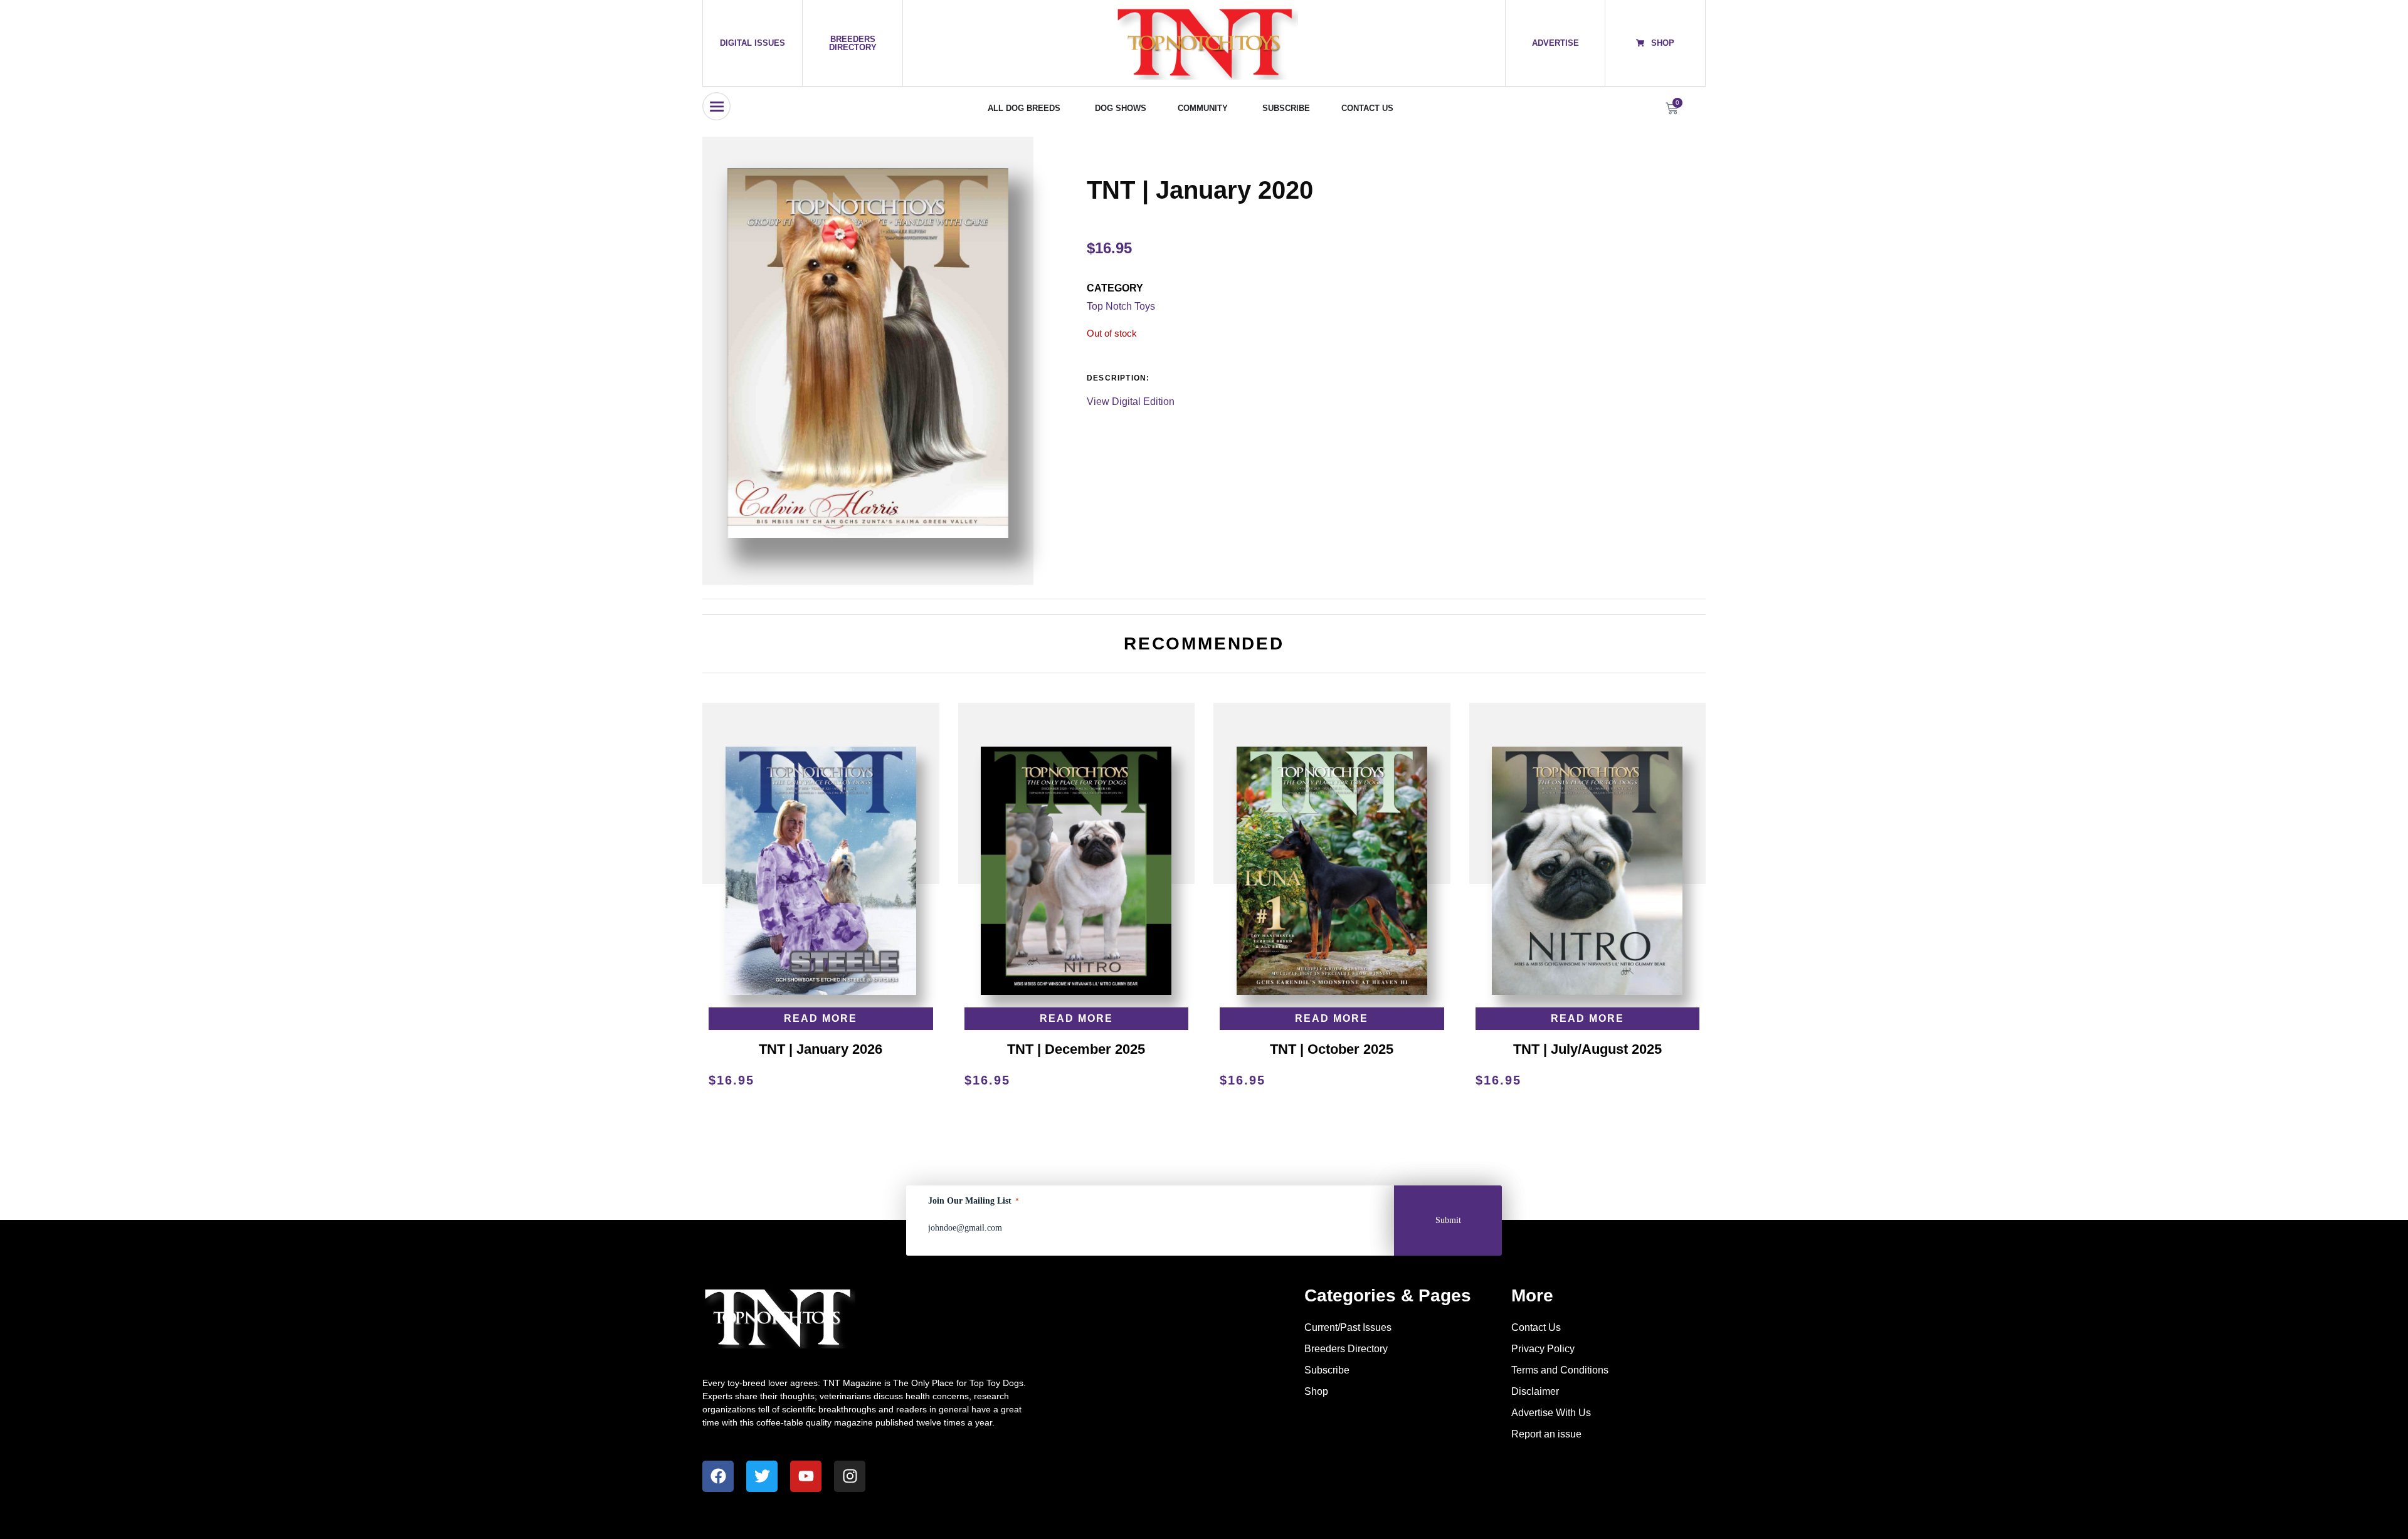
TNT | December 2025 (1076, 1049)
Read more (821, 1018)
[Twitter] (762, 1476)
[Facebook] (718, 1476)
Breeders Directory (1346, 1349)
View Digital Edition (1131, 402)
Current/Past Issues (1348, 1327)
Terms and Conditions (1560, 1370)
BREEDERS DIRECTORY (853, 43)
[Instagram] (850, 1476)
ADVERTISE (1555, 43)
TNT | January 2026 (821, 1049)
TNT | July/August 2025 (1587, 1049)
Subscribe (1327, 1370)
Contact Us (1536, 1327)
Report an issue (1546, 1434)
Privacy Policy (1543, 1349)
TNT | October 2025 (1332, 1049)
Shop (1316, 1391)
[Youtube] (806, 1476)
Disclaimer (1535, 1391)
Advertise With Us (1551, 1413)
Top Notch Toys (1121, 306)
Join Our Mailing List (974, 1201)
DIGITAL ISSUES (752, 43)
